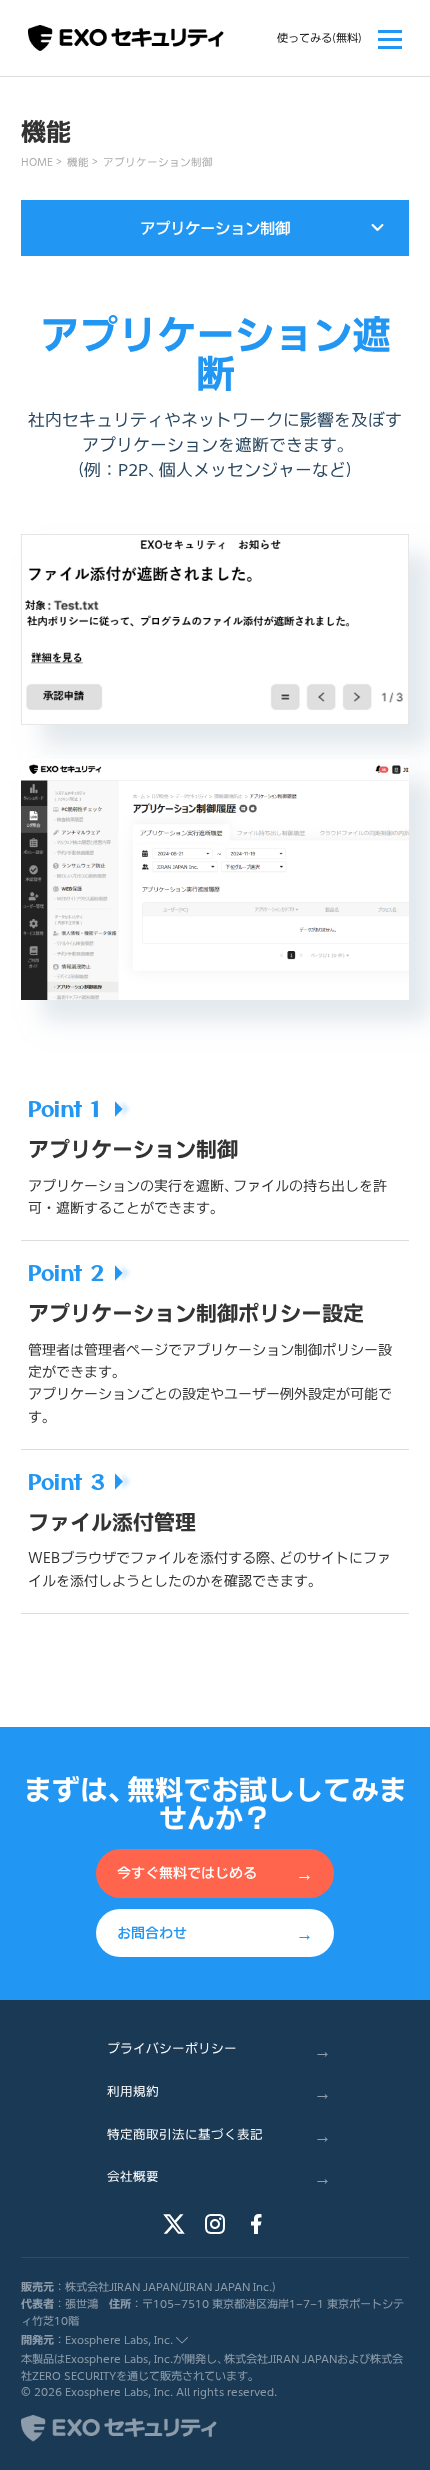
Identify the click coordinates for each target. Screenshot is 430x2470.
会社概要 (219, 2176)
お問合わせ (215, 1931)
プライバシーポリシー (219, 2048)
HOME (37, 162)
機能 (78, 162)
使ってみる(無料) (319, 37)
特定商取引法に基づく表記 (219, 2133)
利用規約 (219, 2091)
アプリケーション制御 (158, 162)
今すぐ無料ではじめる (215, 1872)
